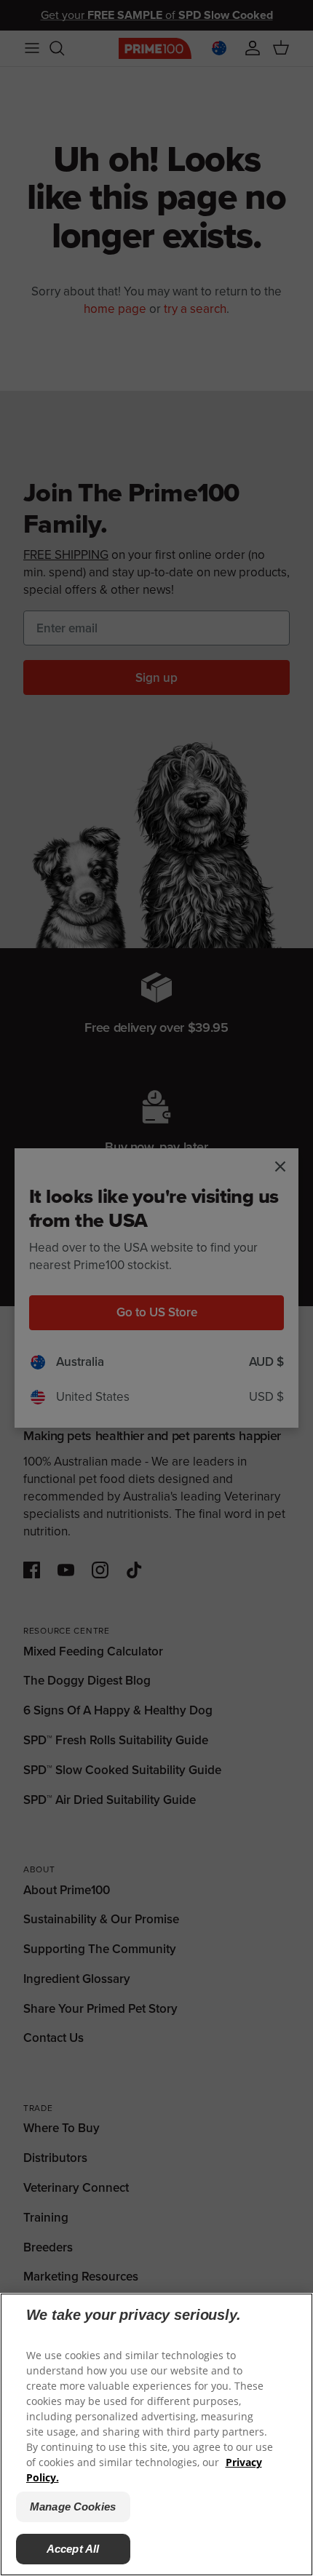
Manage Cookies (73, 2507)
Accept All (73, 2549)
